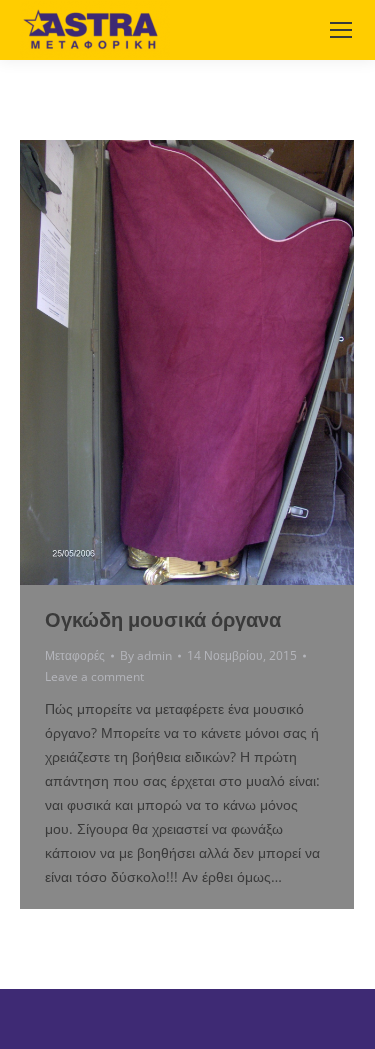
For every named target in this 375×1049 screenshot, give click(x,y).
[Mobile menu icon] (341, 30)
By (146, 655)
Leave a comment (94, 676)
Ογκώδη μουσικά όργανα (163, 620)
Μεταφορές (75, 655)
